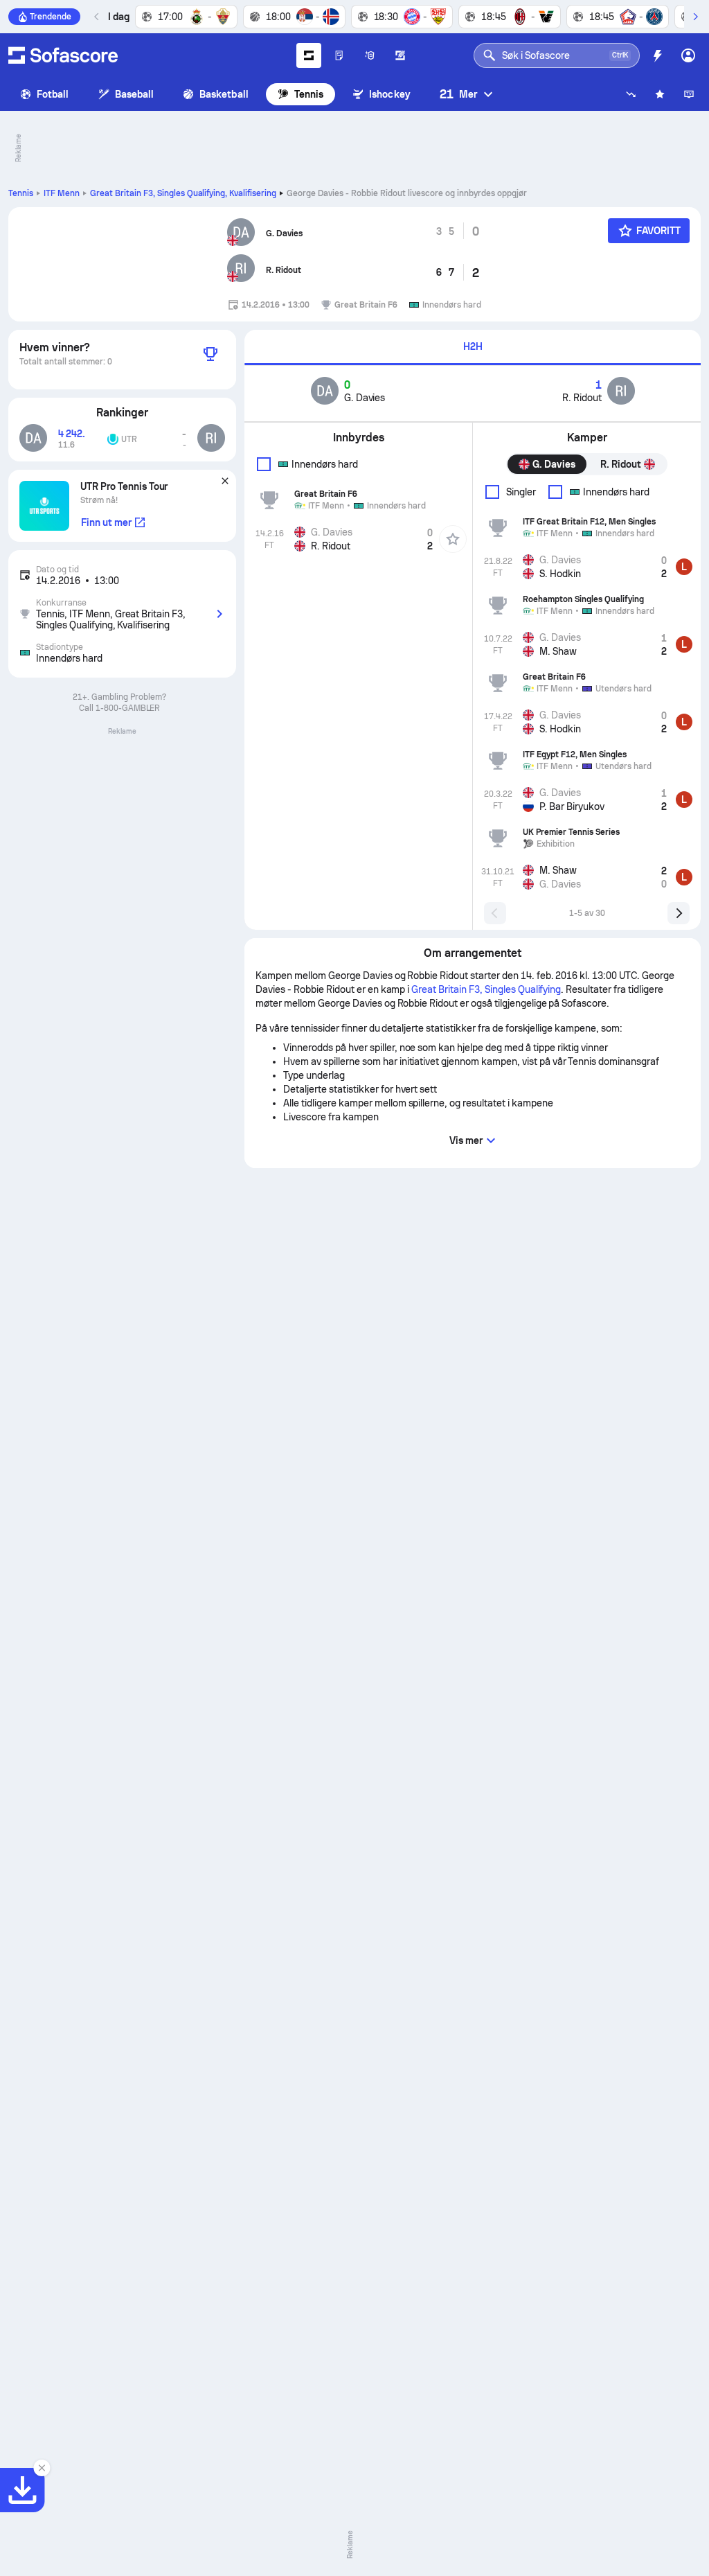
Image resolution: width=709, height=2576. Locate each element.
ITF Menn (62, 193)
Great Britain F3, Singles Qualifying (183, 193)
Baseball (135, 94)
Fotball (53, 94)
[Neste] (695, 17)
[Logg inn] (688, 55)
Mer (458, 94)
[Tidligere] (97, 17)
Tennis (309, 94)
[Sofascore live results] (63, 55)
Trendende (51, 17)
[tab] (473, 347)
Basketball (224, 94)
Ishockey (390, 94)
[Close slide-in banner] (42, 2468)
